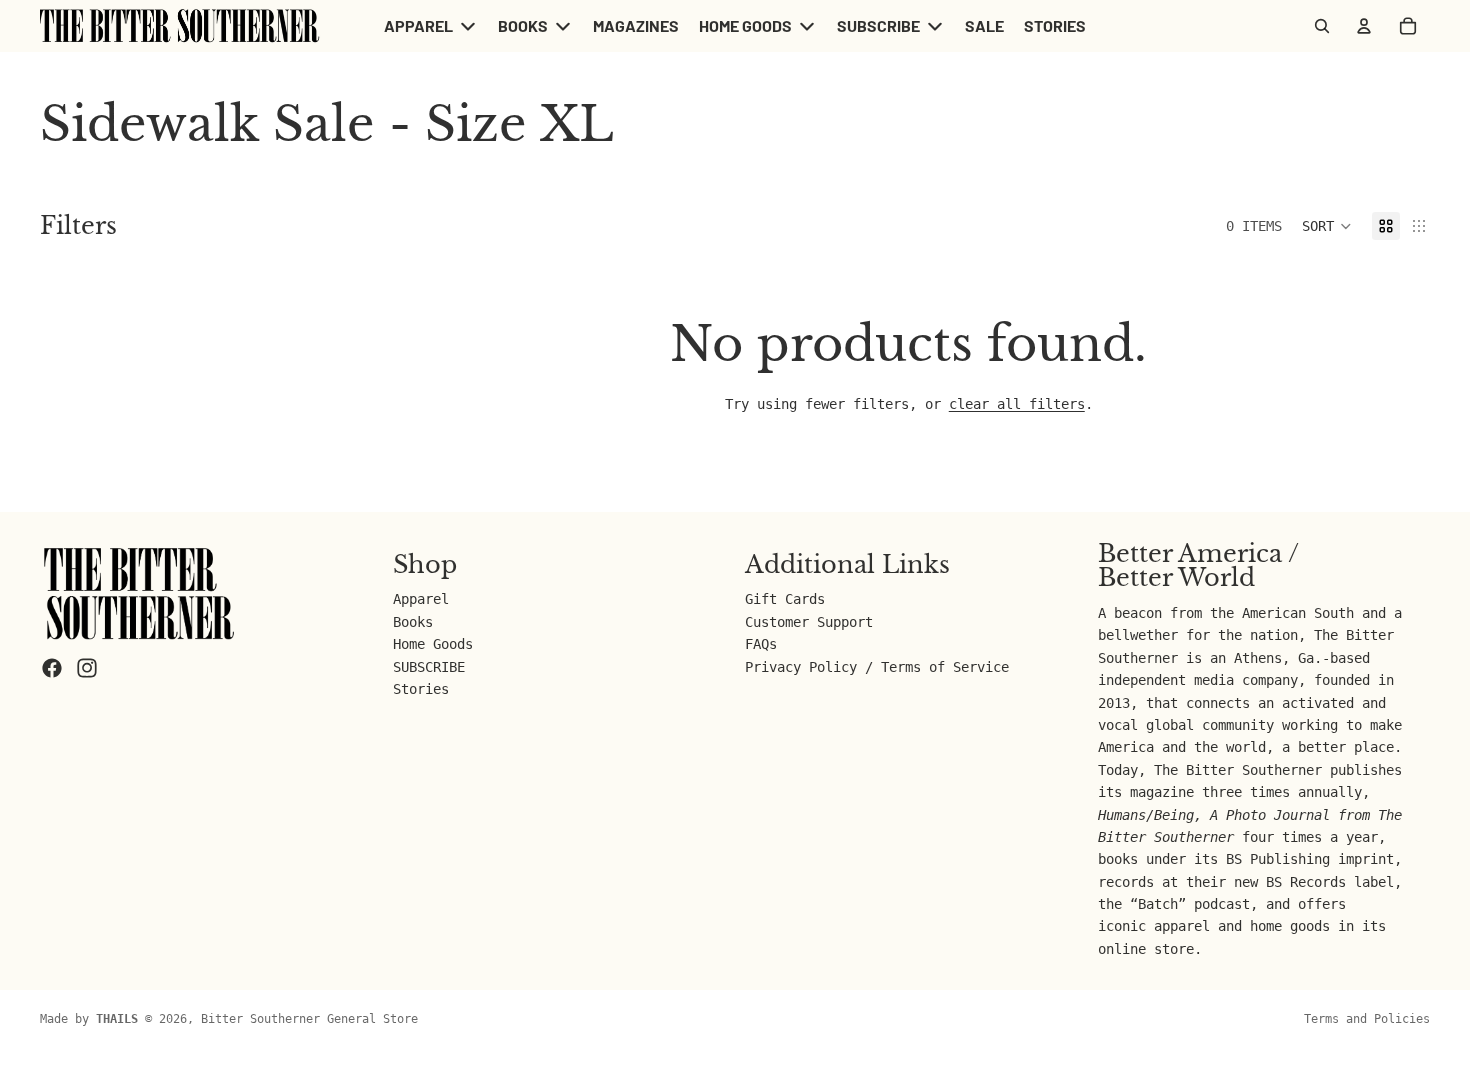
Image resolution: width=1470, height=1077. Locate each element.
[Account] (1364, 26)
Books (413, 621)
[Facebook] (52, 668)
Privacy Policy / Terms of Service (877, 666)
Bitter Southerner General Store (309, 1019)
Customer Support (809, 621)
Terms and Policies (1367, 1019)
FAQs (761, 644)
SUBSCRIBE (429, 666)
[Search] (1322, 26)
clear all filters (1017, 404)
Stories (421, 689)
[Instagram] (87, 668)
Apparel (421, 599)
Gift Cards (785, 599)
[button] (1327, 226)
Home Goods (433, 644)
